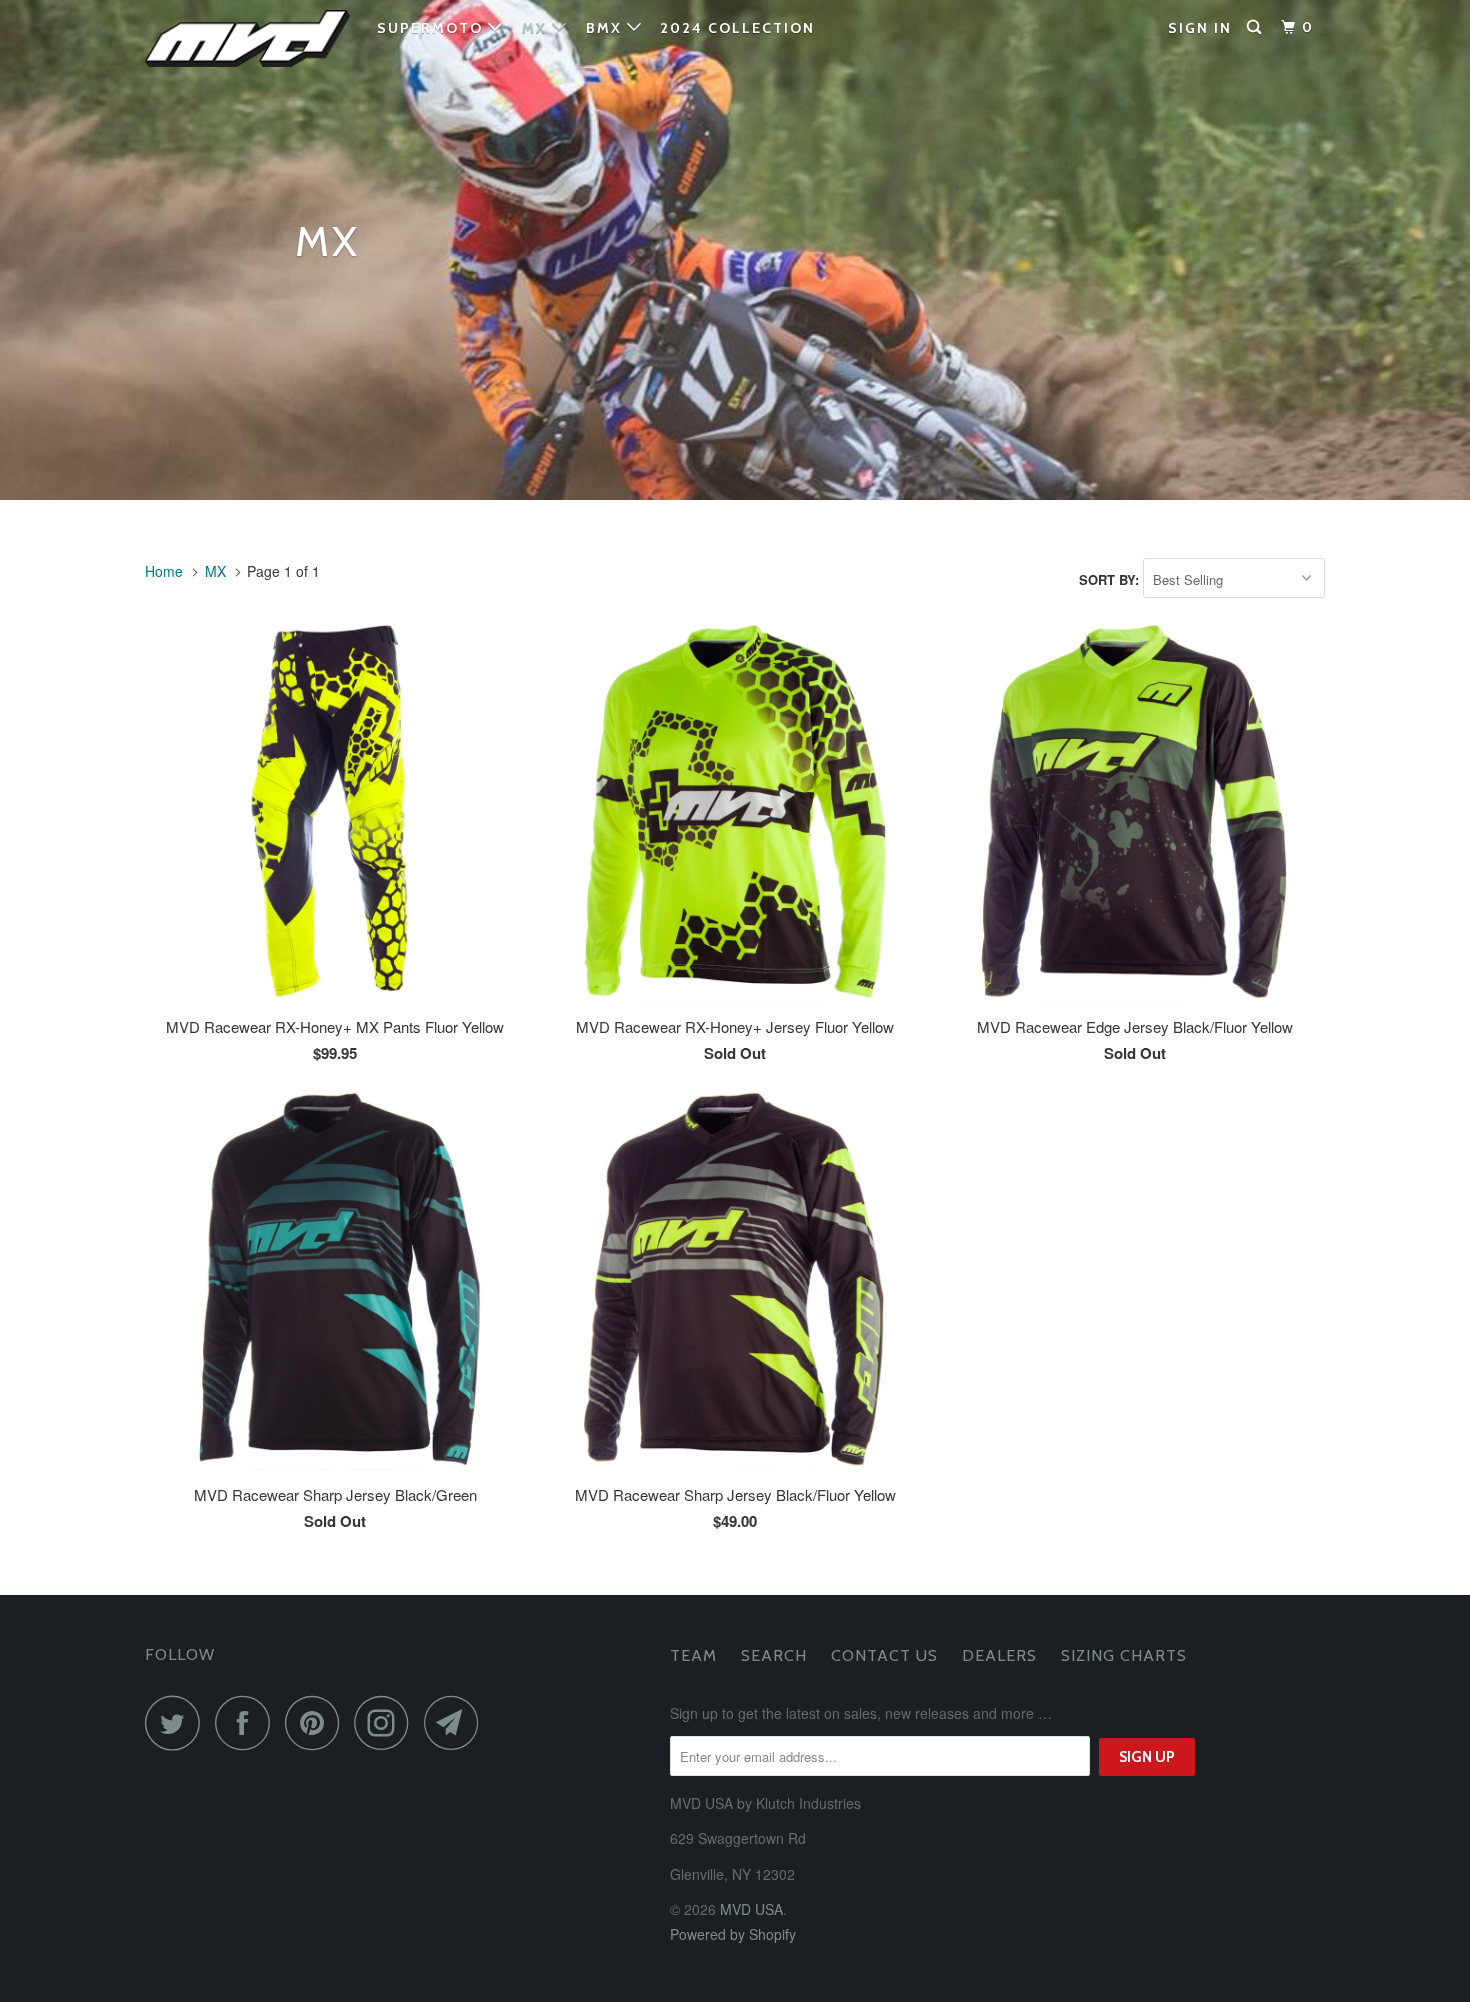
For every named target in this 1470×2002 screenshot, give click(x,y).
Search (774, 1655)
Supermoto (432, 28)
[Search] (1256, 27)
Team (693, 1655)
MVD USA (751, 1909)
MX (537, 28)
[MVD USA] (247, 38)
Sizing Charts (1124, 1655)
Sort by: (1111, 579)
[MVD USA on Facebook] (248, 1722)
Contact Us (884, 1655)
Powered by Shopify (733, 1934)
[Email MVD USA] (457, 1722)
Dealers (999, 1655)
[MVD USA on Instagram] (387, 1722)
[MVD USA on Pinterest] (317, 1722)
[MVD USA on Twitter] (178, 1722)
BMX (606, 28)
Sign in (1200, 28)
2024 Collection (737, 28)
